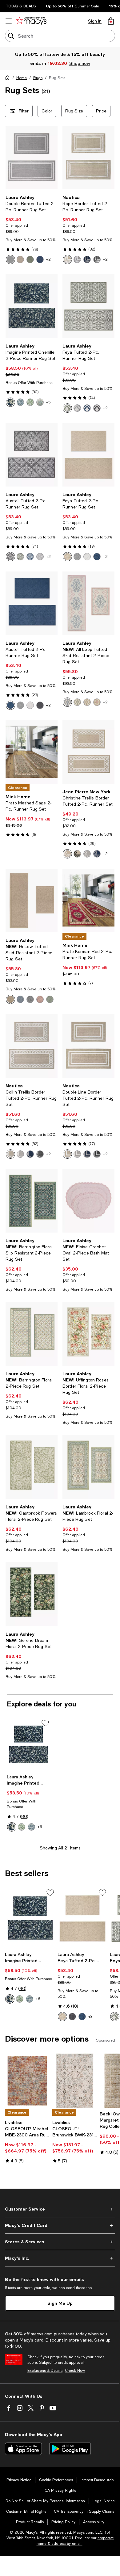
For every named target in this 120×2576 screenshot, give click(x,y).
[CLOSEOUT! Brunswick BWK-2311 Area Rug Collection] (75, 2081)
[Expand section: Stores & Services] (60, 2242)
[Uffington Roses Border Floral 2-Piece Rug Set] (88, 1334)
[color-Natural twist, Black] (77, 854)
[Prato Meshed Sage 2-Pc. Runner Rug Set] (32, 752)
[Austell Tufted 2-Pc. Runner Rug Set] (32, 455)
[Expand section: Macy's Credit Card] (60, 2225)
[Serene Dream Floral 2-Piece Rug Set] (32, 1594)
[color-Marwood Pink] (97, 702)
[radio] (10, 259)
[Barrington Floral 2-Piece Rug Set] (32, 1334)
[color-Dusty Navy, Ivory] (40, 259)
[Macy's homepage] (9, 79)
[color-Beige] (10, 999)
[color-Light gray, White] (87, 854)
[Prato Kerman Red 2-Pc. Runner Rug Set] (88, 900)
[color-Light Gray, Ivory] (10, 259)
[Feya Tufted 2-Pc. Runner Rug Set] (88, 306)
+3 (90, 2017)
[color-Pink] (40, 999)
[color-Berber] (67, 557)
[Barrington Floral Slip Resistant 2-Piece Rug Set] (32, 1201)
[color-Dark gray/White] (97, 259)
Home (22, 78)
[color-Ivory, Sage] (30, 259)
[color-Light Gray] (77, 557)
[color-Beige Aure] (40, 402)
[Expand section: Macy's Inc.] (60, 2258)
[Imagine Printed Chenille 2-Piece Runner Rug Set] (32, 306)
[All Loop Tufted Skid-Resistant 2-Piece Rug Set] (88, 603)
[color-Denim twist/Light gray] (87, 259)
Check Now (75, 2371)
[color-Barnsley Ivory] (67, 702)
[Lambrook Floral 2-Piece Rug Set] (88, 1467)
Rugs (38, 78)
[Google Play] (70, 2449)
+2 (48, 259)
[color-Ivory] (87, 557)
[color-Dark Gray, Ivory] (97, 408)
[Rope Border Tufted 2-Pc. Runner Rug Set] (88, 158)
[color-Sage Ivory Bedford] (30, 402)
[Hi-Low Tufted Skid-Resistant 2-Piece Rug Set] (32, 900)
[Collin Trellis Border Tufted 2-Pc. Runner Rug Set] (32, 1046)
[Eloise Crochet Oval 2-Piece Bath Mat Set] (88, 1201)
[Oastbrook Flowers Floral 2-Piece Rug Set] (32, 1467)
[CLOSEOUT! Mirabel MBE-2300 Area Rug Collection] (27, 2081)
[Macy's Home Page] (31, 21)
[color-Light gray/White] (77, 259)
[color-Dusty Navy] (97, 557)
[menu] (9, 21)
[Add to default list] (45, 1723)
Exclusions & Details (45, 2371)
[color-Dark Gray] (40, 705)
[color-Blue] (20, 999)
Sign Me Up (60, 2303)
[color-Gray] (30, 999)
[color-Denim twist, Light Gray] (97, 854)
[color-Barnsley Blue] (87, 702)
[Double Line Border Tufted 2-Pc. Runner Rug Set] (88, 1046)
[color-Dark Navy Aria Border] (10, 402)
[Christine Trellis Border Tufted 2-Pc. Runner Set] (88, 752)
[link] (32, 229)
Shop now (79, 63)
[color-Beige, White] (67, 854)
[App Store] (23, 2449)
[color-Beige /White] (67, 259)
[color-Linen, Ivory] (20, 259)
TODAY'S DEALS (21, 6)
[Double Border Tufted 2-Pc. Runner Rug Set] (32, 158)
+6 (40, 1827)
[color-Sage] (50, 999)
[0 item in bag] (111, 21)
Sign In (95, 21)
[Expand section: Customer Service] (60, 2209)
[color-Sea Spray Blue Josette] (20, 402)
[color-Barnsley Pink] (77, 702)
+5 (48, 402)
